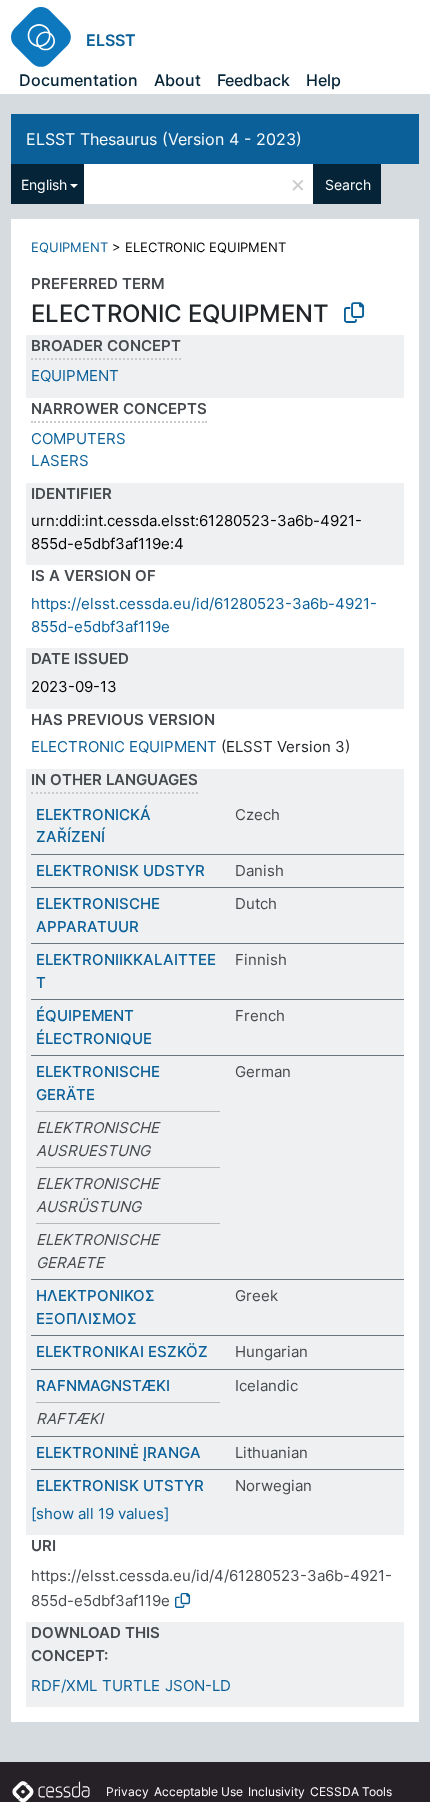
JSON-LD (198, 1685)
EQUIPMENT (69, 247)
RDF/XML (64, 1685)
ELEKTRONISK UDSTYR (120, 870)
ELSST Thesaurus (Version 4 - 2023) (164, 139)
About (177, 80)
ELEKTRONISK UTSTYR (120, 1485)
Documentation (78, 80)
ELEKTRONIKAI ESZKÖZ (122, 1351)
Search (348, 184)
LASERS (60, 460)
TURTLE (131, 1685)
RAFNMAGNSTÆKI (103, 1385)
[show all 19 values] (100, 1513)
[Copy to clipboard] (354, 313)
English (44, 184)
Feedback (253, 80)
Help (323, 80)
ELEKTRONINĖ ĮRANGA (118, 1452)
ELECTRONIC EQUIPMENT (124, 746)
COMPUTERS (78, 438)
